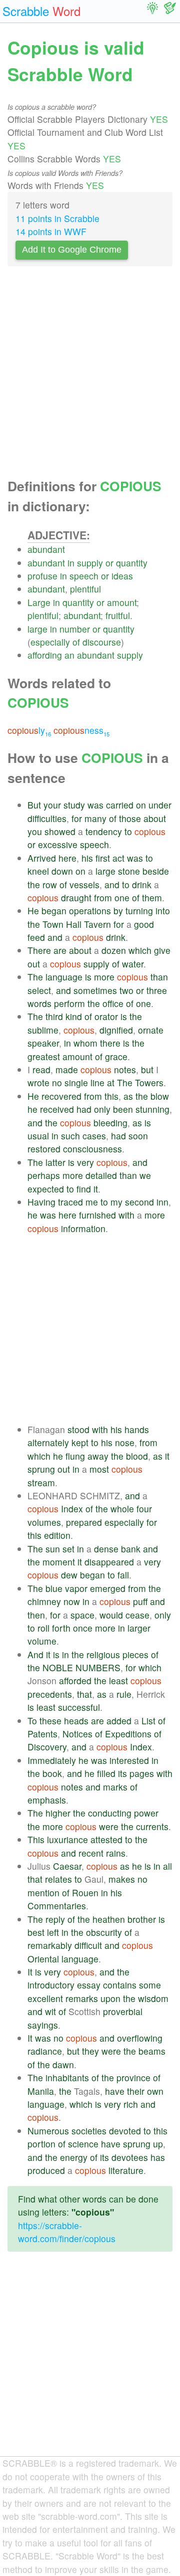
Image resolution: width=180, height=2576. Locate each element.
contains (120, 1985)
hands (137, 1429)
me (92, 1202)
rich (131, 2104)
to (128, 831)
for (77, 818)
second (139, 1202)
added (119, 1721)
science (83, 2144)
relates (58, 1879)
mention (43, 1893)
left (53, 1932)
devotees (130, 2157)
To (32, 1721)
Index (72, 1509)
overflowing (140, 2038)
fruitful (118, 615)
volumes (44, 1522)
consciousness (92, 1149)
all (167, 1866)
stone (129, 871)
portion (41, 2144)
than (159, 977)
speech (84, 576)
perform (69, 1003)
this (111, 1096)
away (98, 1456)
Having (41, 1202)
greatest (44, 1056)
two (126, 990)
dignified (116, 1030)
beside (156, 871)
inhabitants (67, 2077)
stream (41, 1482)
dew (69, 1575)
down (62, 871)
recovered (61, 1096)
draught (76, 898)
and (112, 884)
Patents (42, 1734)
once (83, 1628)
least (118, 1680)
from (103, 898)
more (104, 977)
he (32, 1109)
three (157, 990)
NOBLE (58, 1667)
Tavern (97, 924)
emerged (108, 1588)
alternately (48, 1442)
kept (80, 1442)
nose (125, 1442)
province (133, 2077)
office (113, 1003)
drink (142, 884)
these (50, 1721)
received (57, 1109)
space (82, 1615)
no (57, 1082)
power (146, 1813)
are (60, 950)
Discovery (47, 1747)
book (52, 1773)
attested (106, 1839)
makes (122, 1879)
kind (74, 1016)
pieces (135, 1654)
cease (137, 1615)
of (76, 642)
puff (140, 1601)
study (74, 805)
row (50, 884)
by (118, 911)
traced (70, 1202)
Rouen (85, 1893)
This (36, 1839)
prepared (84, 1522)
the (34, 884)
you (35, 831)
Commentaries (57, 1906)
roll (43, 1628)
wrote (38, 1082)
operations (90, 911)
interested (129, 1760)
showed (60, 831)
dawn (63, 2064)
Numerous (48, 2131)
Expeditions (128, 1734)
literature (126, 2170)
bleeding (110, 1123)
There (39, 950)
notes (125, 1069)
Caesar (67, 1866)
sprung (41, 1469)
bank (131, 1549)
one (122, 898)
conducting (110, 1813)
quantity (132, 563)
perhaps (44, 1175)
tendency (104, 831)
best (36, 1932)
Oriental (43, 1959)
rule (124, 1694)
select (39, 990)
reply (55, 1919)
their (136, 2091)
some (150, 1985)
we (145, 1175)
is (88, 977)
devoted (125, 2131)
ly (29, 730)
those (130, 818)
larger (139, 1628)
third (54, 1016)
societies (89, 2131)
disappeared (109, 1562)
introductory (51, 1985)
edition (57, 1535)
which (140, 950)
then (36, 1615)
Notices (77, 1734)
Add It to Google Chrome (72, 250)
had (84, 1109)
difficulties (47, 818)
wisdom (153, 1998)
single (76, 1082)
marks (115, 1787)
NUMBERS (98, 1667)
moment (59, 1562)
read (41, 1069)
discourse (102, 642)
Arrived (42, 858)
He (33, 911)
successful (79, 1707)
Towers (149, 1082)
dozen (114, 950)
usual (38, 1136)
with (126, 1215)
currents (152, 1826)
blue (54, 1588)
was (95, 805)
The (35, 977)
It (30, 1972)
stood (78, 1429)
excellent (45, 1998)
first (103, 858)
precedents (50, 1694)
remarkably (50, 1945)
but (147, 1069)
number (75, 629)
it (96, 1189)
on (141, 805)
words (39, 1003)
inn (162, 1202)
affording (45, 655)
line (97, 1082)
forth (61, 1628)
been (123, 1109)
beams (152, 2051)
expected (46, 1189)
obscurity (104, 1932)
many (95, 818)
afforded (75, 1680)
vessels (84, 884)
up (158, 2144)
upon (110, 1998)
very (85, 1162)
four (144, 1509)
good (144, 924)
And (35, 1654)
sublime (43, 1030)
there (110, 1043)
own (155, 2091)
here (67, 858)
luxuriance (67, 1839)
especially (50, 642)
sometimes (95, 990)
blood (137, 1456)
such (70, 1136)
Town (53, 924)
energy (74, 2157)
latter (55, 1162)
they (90, 2051)
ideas (122, 576)
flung (75, 1456)
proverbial (123, 2011)
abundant (46, 549)
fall (123, 1575)
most (99, 1469)
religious (103, 1654)
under (160, 805)
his (87, 858)
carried (120, 805)
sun (53, 1549)
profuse (42, 576)
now (72, 1601)
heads (76, 1721)
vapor (76, 1588)
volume (42, 1641)
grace (116, 1056)
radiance (45, 2051)
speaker (43, 1043)
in (71, 563)
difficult (88, 1945)
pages (142, 1773)
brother (142, 1919)
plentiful (85, 589)
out (34, 964)
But (34, 805)
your (52, 805)
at (111, 1082)
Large (39, 602)
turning (139, 911)
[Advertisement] (90, 375)
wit (50, 2011)
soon (138, 1136)
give (162, 950)
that (84, 1694)
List (148, 1721)
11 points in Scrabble (57, 218)
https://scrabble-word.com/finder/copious (67, 2232)
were (109, 1826)
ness (81, 730)
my (116, 1202)
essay (89, 1985)
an (69, 655)
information (83, 1228)
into (163, 911)
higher (58, 1813)
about (155, 818)
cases (94, 1136)
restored (44, 1149)
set (68, 1549)
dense (106, 1549)
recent (91, 1853)
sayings (43, 2025)
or (109, 563)
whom (85, 1043)
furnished (97, 1215)
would (111, 1615)
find (84, 1189)
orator (106, 1016)
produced (46, 2170)
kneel (38, 871)
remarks (82, 1998)
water (133, 964)
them (152, 898)
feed (36, 937)
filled (106, 1773)
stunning (152, 1109)
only (102, 1109)
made (67, 1069)
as (128, 1096)
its (122, 1773)
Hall (74, 924)
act (118, 858)
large (37, 629)
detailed (101, 1175)
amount (122, 602)
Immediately (52, 1760)
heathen (109, 1919)
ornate (151, 1030)
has (158, 2157)
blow (160, 1096)
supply (90, 563)
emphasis (47, 1800)
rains (116, 1853)
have (115, 2091)
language (64, 977)
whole (122, 1509)
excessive (58, 844)
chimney (44, 1601)
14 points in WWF (51, 231)
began (54, 911)
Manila (41, 2091)
